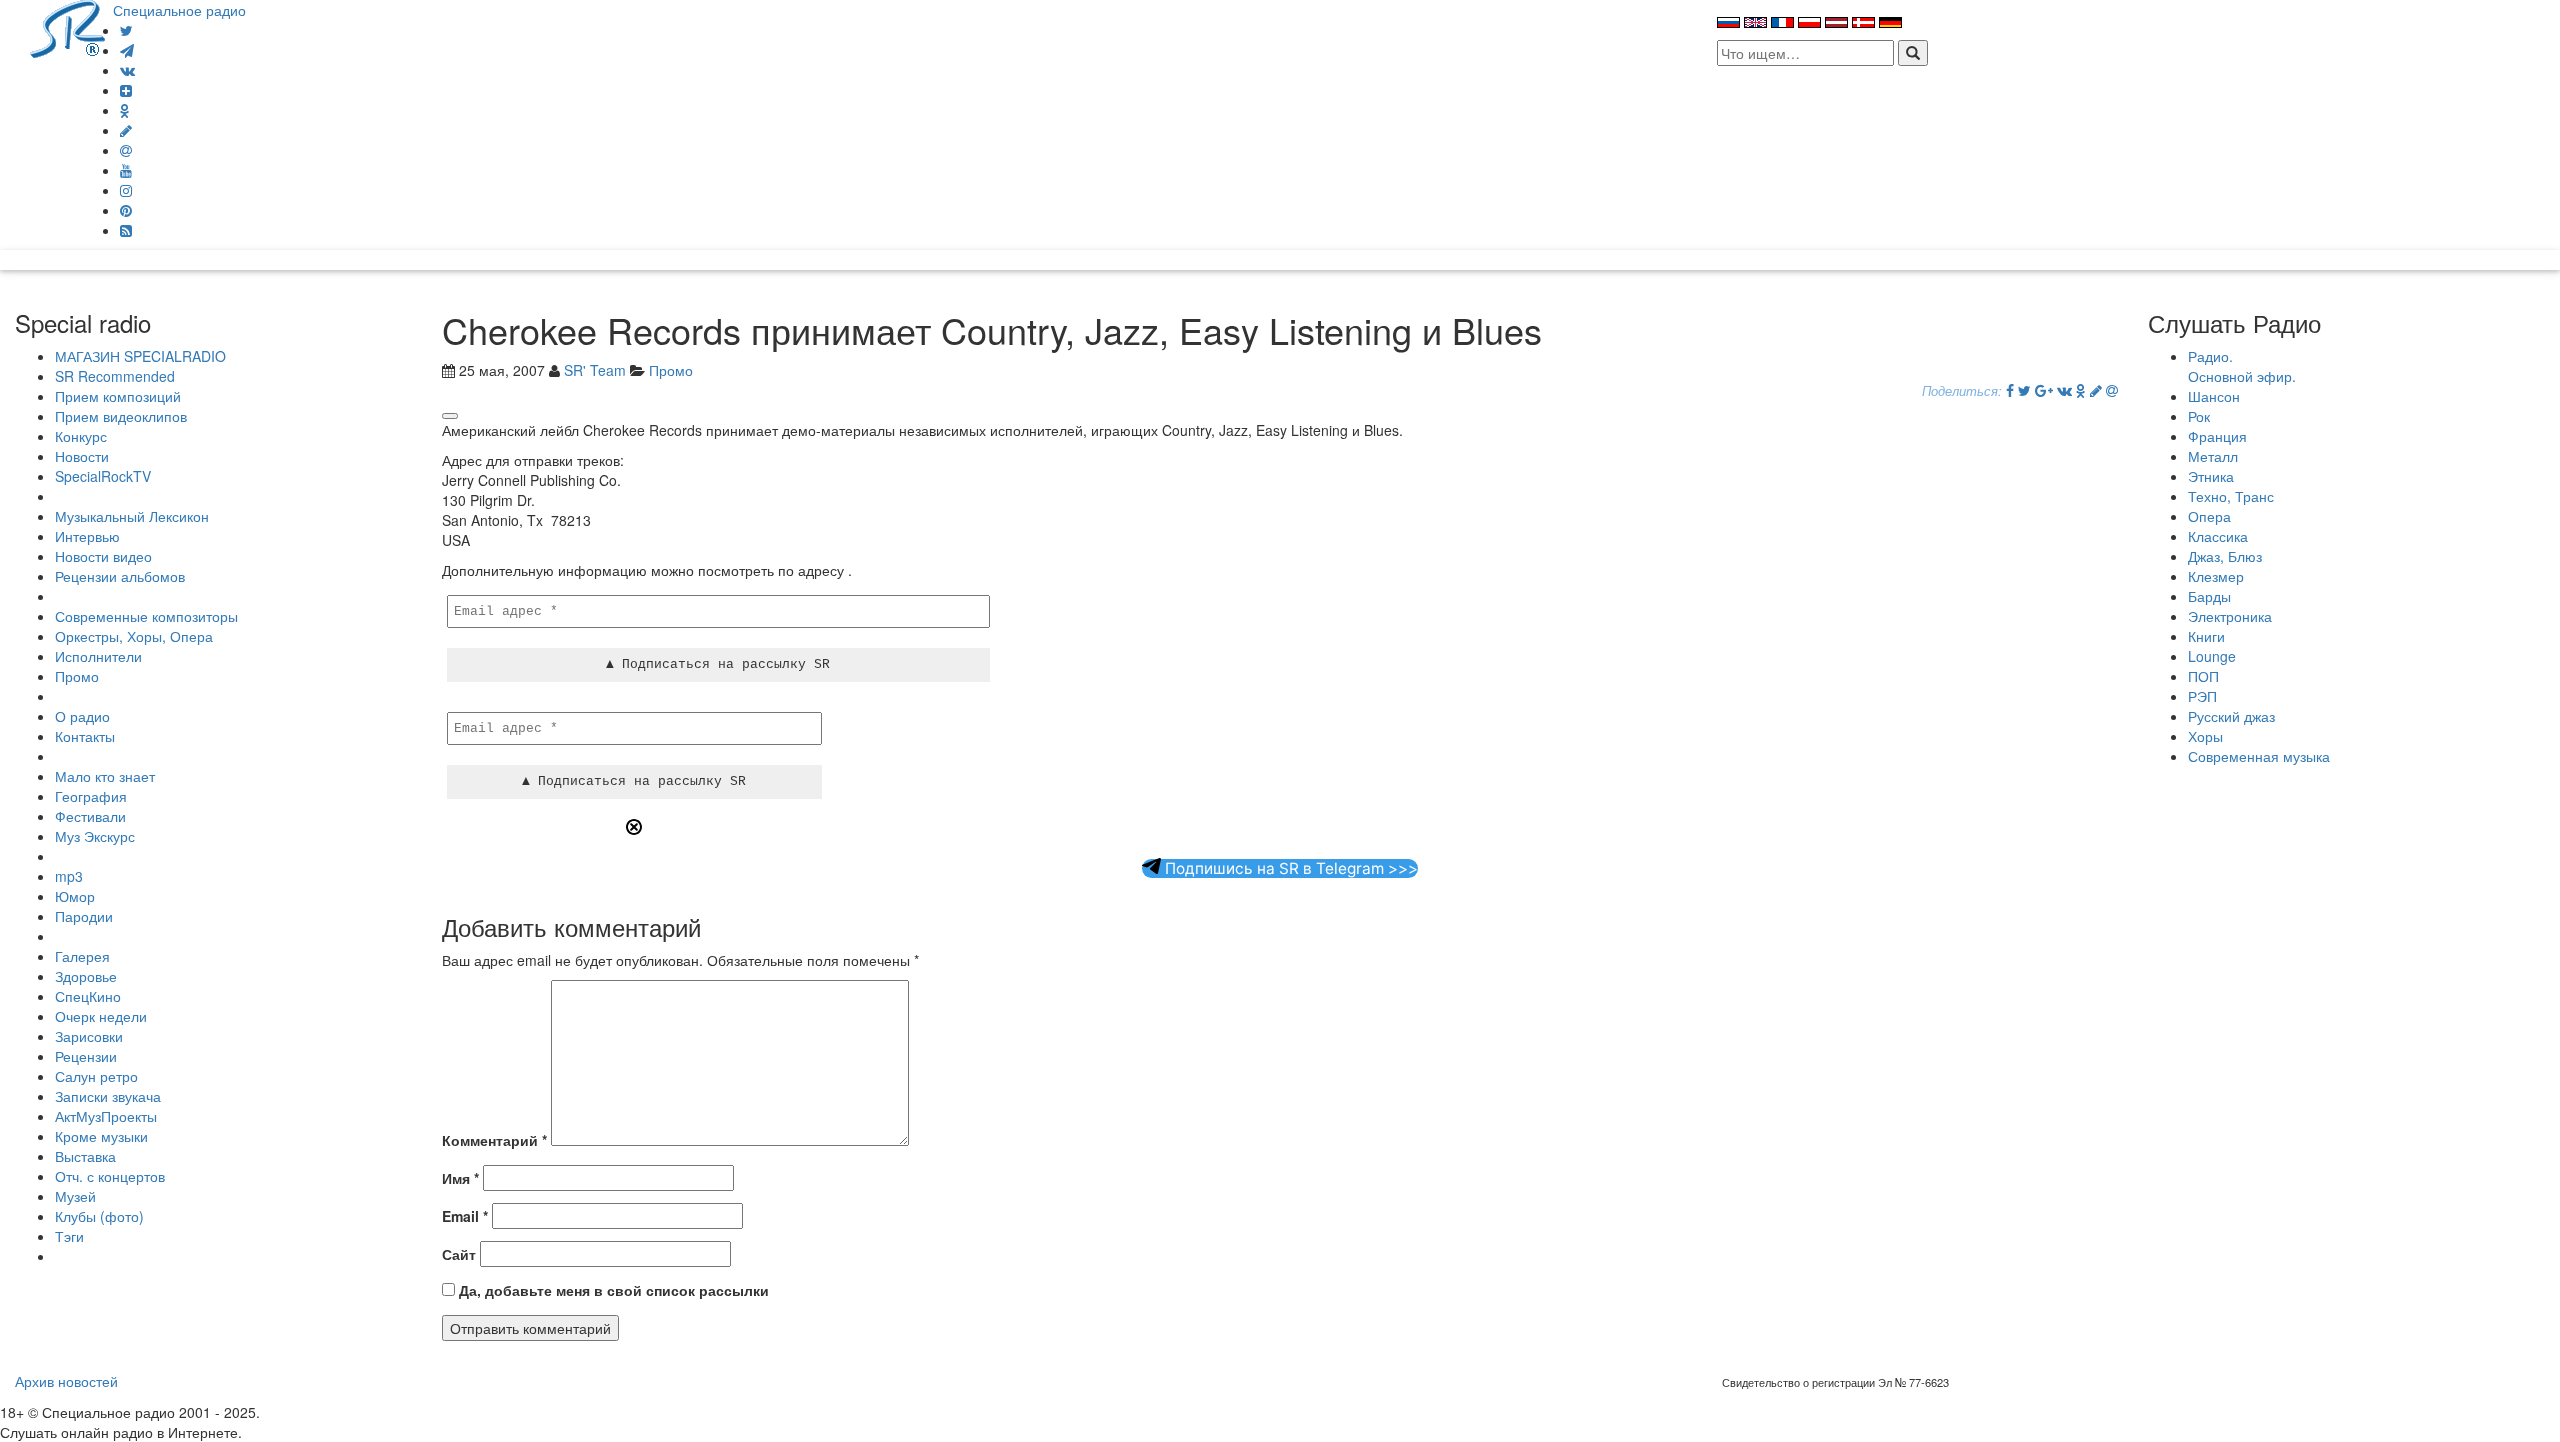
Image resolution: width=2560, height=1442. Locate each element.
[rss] (126, 230)
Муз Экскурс (95, 836)
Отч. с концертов (110, 1176)
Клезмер (2216, 576)
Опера (2209, 516)
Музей (75, 1196)
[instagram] (126, 190)
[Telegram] (127, 50)
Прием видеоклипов (121, 416)
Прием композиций (118, 396)
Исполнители (98, 656)
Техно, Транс (2231, 496)
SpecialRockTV (103, 476)
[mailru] (126, 150)
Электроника (2230, 616)
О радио (82, 716)
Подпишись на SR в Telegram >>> (1289, 868)
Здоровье (86, 976)
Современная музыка (2259, 756)
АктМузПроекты (106, 1116)
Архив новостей (66, 1381)
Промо (77, 676)
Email (465, 1216)
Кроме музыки (101, 1136)
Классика (2218, 536)
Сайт (459, 1254)
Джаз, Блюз (2225, 556)
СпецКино (88, 996)
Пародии (84, 916)
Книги (2206, 636)
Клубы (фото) (99, 1216)
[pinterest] (126, 210)
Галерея (82, 956)
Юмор (75, 896)
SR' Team (595, 370)
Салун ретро (96, 1076)
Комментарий (494, 1140)
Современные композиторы (146, 616)
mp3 (69, 876)
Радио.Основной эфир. (2242, 366)
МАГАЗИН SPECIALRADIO (140, 356)
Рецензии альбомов (120, 576)
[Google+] (2044, 390)
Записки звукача (108, 1096)
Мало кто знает (105, 776)
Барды (2209, 596)
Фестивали (90, 816)
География (91, 796)
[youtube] (126, 170)
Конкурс (81, 436)
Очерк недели (101, 1016)
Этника (2211, 476)
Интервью (87, 536)
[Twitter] (126, 30)
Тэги (69, 1236)
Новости (82, 456)
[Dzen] (126, 90)
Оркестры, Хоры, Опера (134, 636)
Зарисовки (89, 1036)
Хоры (2205, 736)
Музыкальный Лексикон (132, 516)
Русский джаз (2231, 716)
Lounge (2212, 656)
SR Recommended (115, 376)
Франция (2217, 436)
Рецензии (86, 1056)
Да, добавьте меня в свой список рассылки (612, 1290)
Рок (2199, 416)
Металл (2213, 456)
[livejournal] (126, 130)
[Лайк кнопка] (450, 416)
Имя (460, 1178)
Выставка (85, 1156)
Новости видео (103, 556)
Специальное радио (179, 10)
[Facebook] (2010, 390)
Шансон (2214, 396)
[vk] (127, 70)
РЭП (2202, 696)
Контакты (85, 736)
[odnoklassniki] (125, 110)
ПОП (2203, 676)
